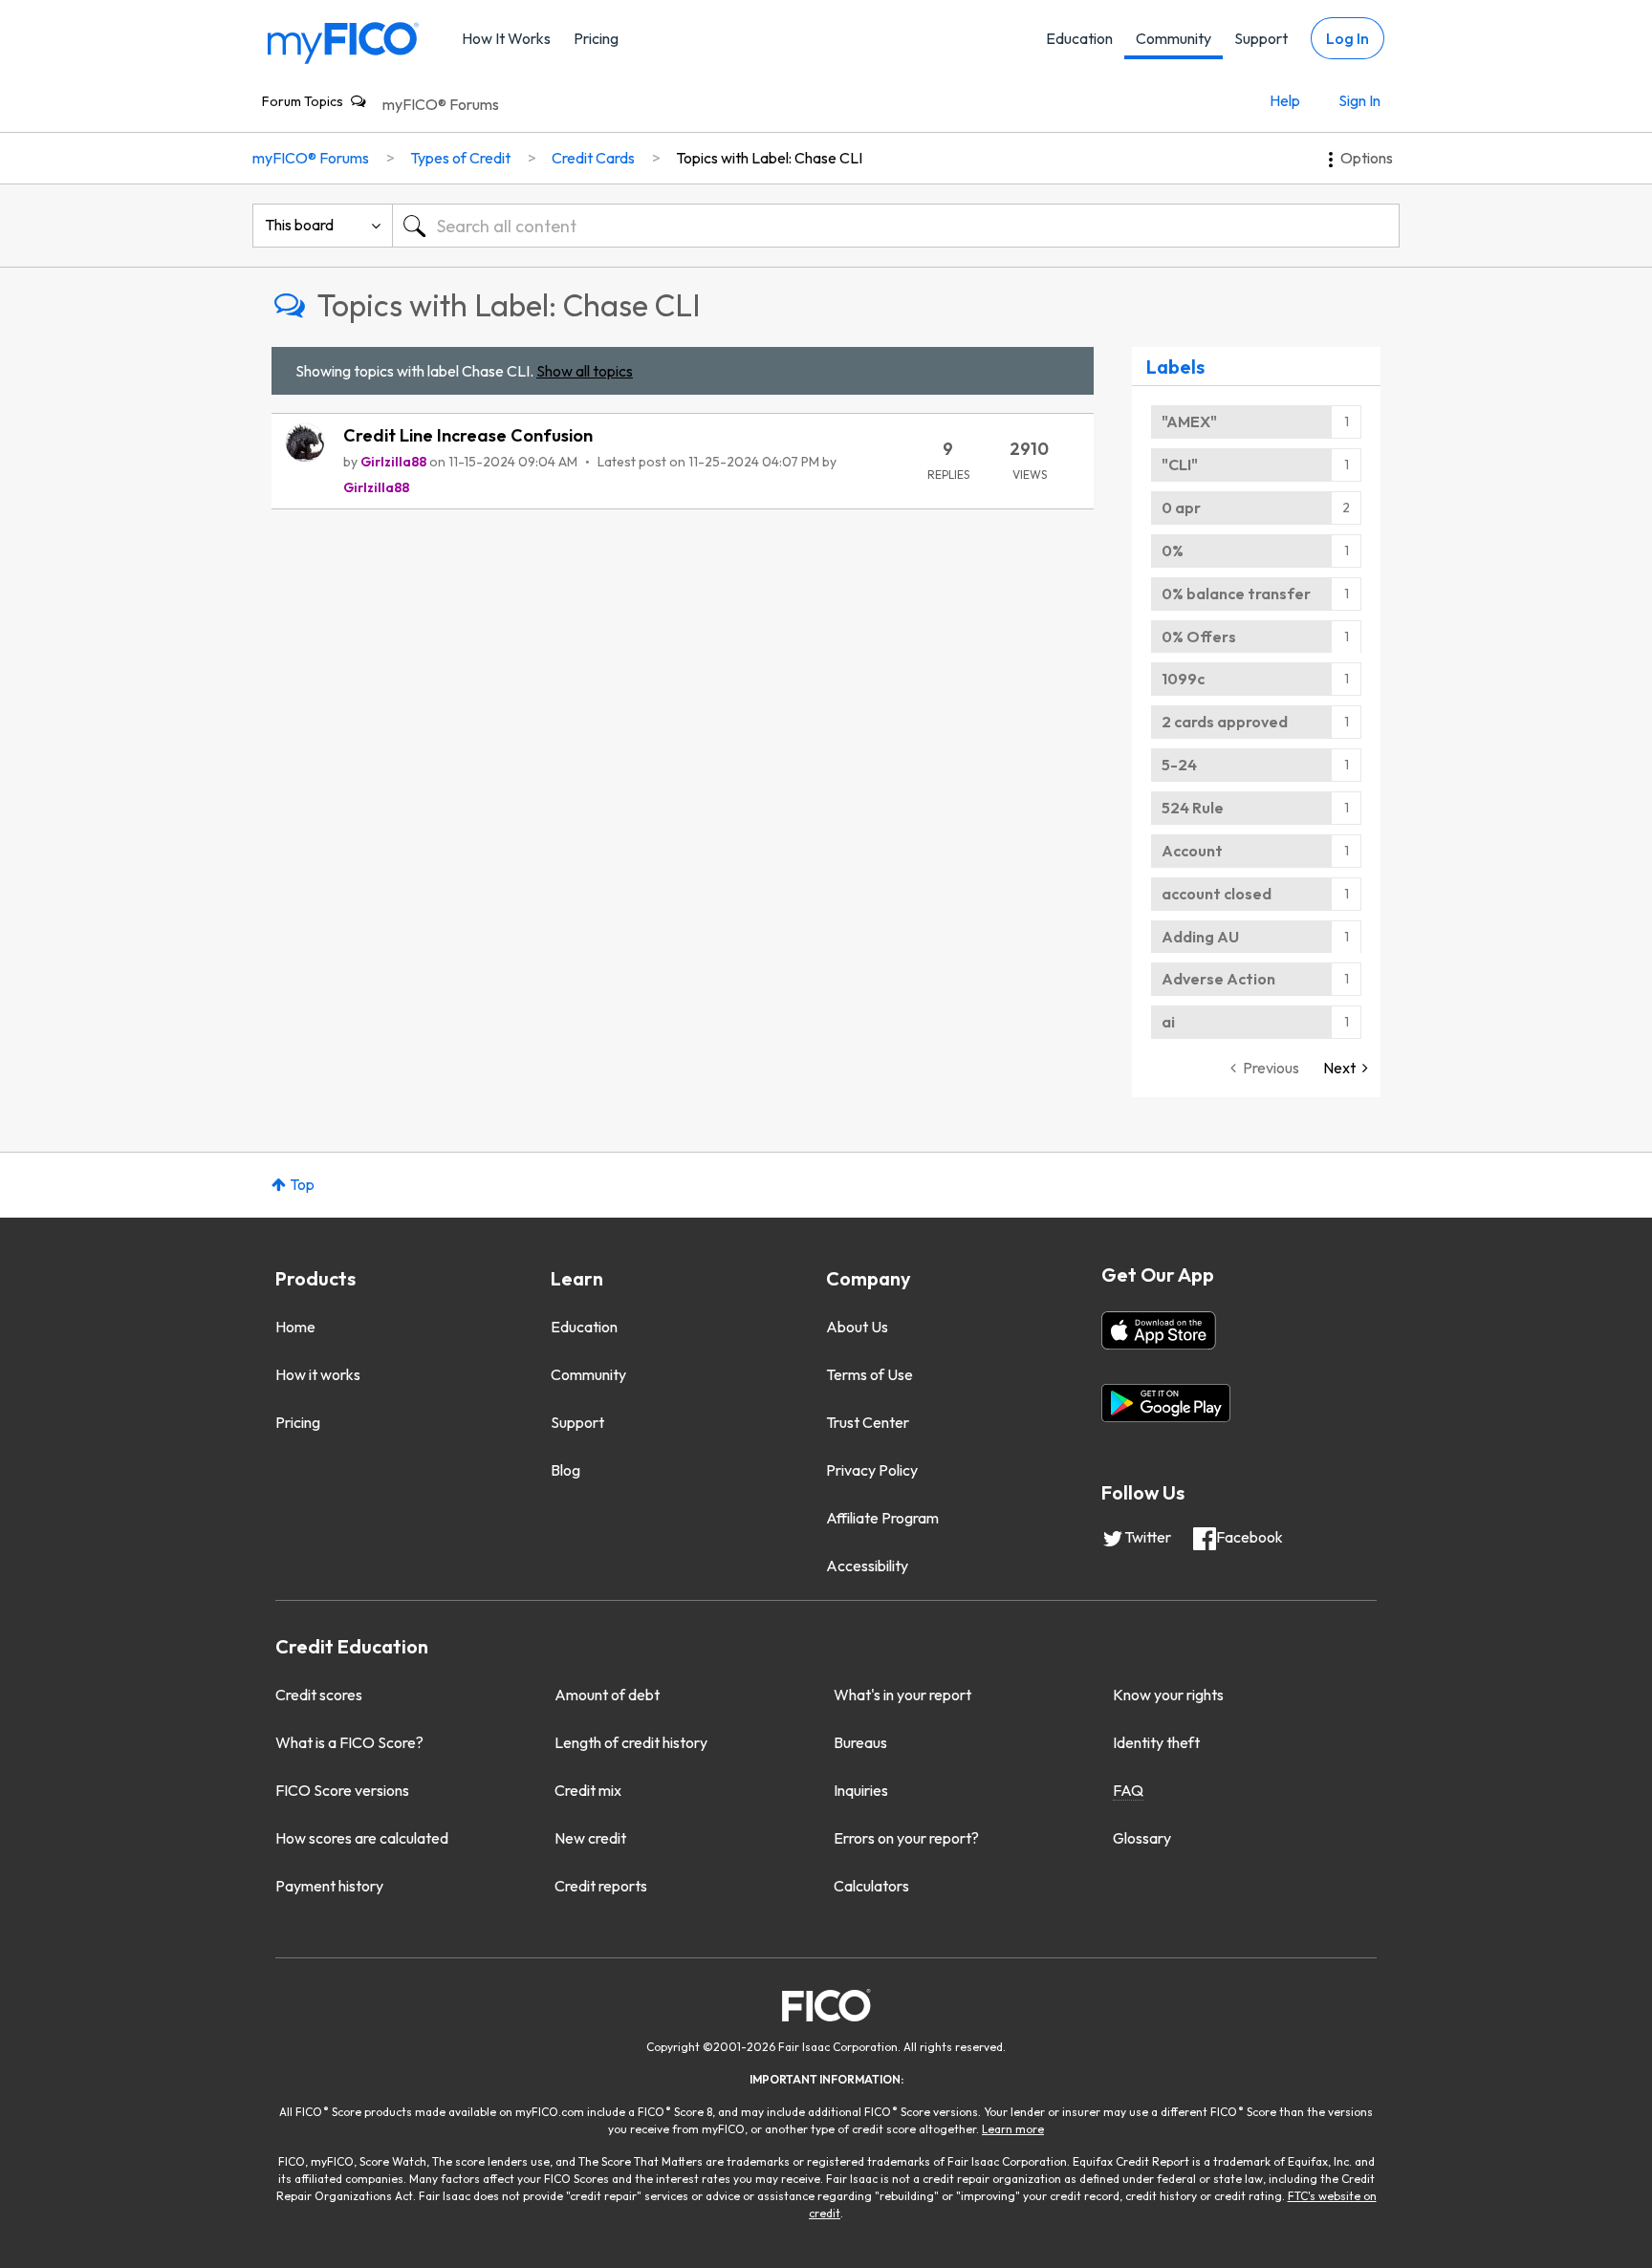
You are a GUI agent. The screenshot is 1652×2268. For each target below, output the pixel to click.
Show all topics (585, 371)
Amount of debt (607, 1695)
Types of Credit (460, 158)
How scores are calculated (362, 1838)
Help (1285, 100)
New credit (590, 1838)
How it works (318, 1374)
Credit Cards (593, 158)
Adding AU (1200, 937)
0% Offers (1199, 637)
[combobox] (896, 226)
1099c (1183, 679)
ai (1168, 1022)
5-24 (1179, 765)
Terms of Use (869, 1374)
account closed (1217, 894)
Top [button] (302, 1184)
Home (295, 1327)
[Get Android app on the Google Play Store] (1166, 1403)
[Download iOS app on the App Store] (1159, 1330)
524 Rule (1193, 808)
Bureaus (860, 1742)
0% (1173, 551)
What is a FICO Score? (349, 1742)
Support (1261, 38)
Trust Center (868, 1422)
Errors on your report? (906, 1838)
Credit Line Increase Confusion (468, 435)
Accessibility (867, 1566)
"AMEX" (1189, 421)
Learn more (1013, 2129)
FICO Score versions (342, 1790)
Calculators (871, 1886)
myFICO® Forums (441, 104)
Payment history (329, 1886)
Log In (1348, 38)
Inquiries (861, 1790)
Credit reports (601, 1886)
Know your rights (1168, 1695)
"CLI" (1180, 464)
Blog (565, 1470)
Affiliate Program (882, 1518)
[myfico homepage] (343, 42)
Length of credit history (631, 1742)
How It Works (506, 38)
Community (1174, 38)
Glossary (1142, 1838)
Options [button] (1367, 158)
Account (1192, 851)
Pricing (596, 38)
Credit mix (588, 1790)
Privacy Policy (872, 1470)
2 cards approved (1225, 722)
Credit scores (319, 1695)
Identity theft (1156, 1742)
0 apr (1181, 508)
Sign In (1359, 100)
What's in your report (902, 1695)
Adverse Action (1218, 979)
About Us (857, 1327)
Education (1079, 38)
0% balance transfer (1236, 594)
